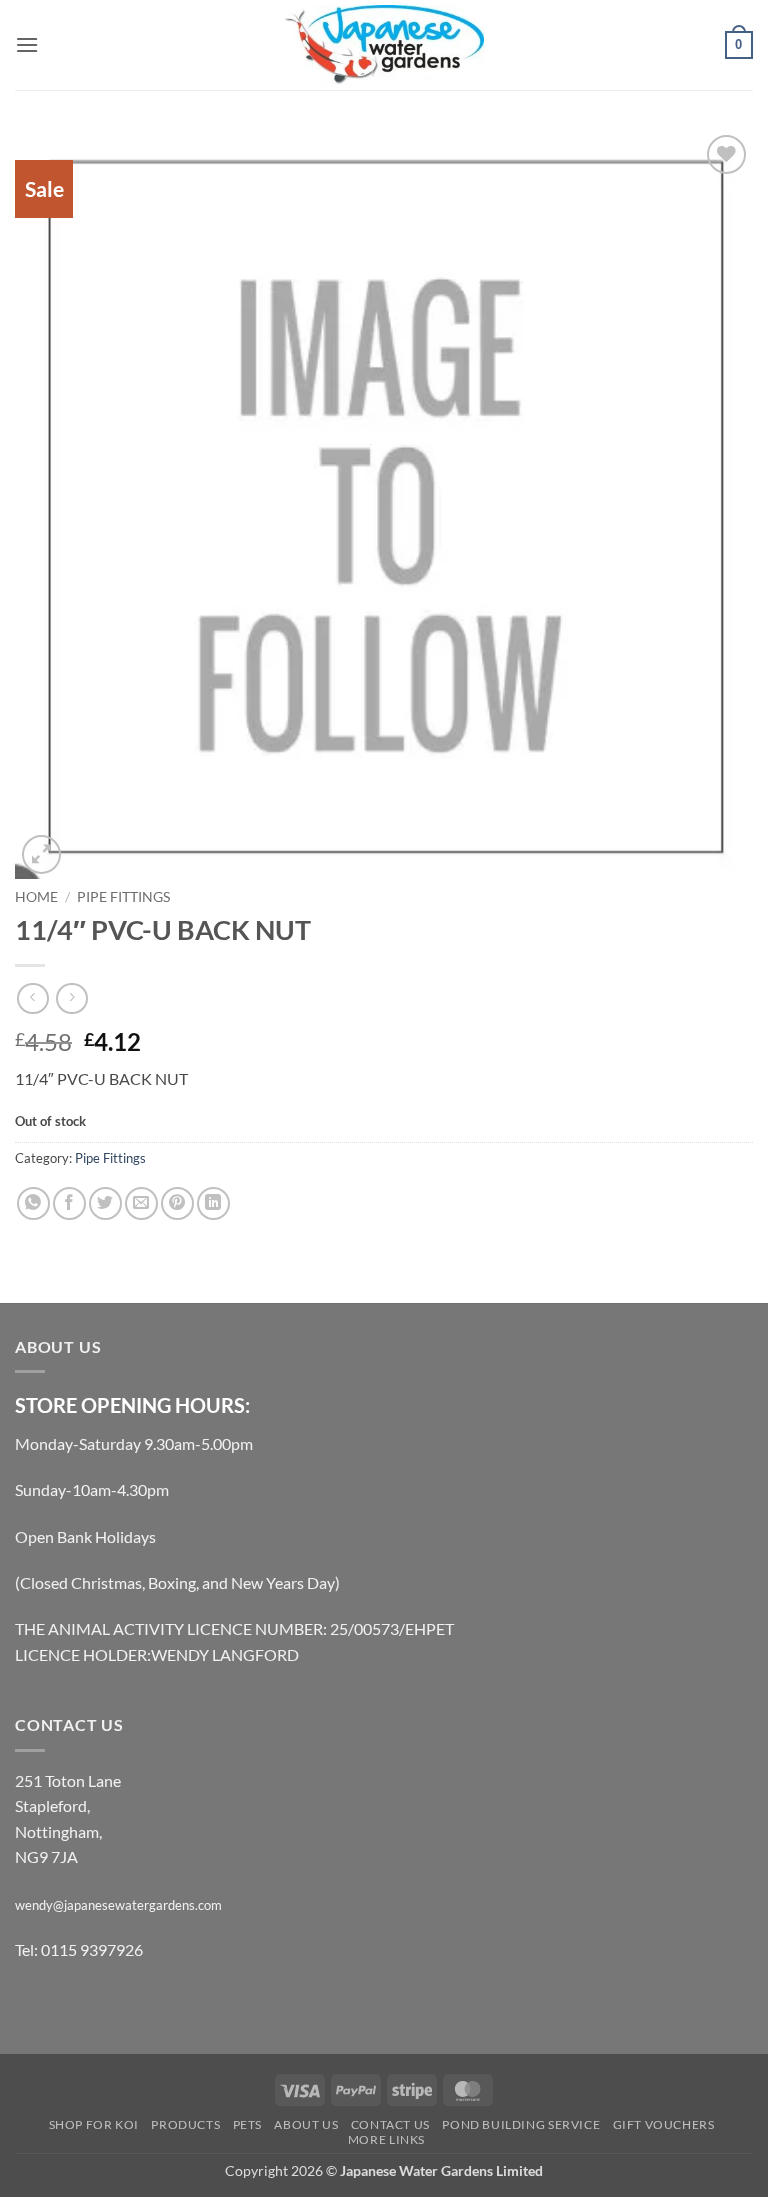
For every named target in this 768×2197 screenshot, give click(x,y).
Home (36, 897)
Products (185, 2124)
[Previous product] (71, 998)
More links (386, 2139)
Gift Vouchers (664, 2124)
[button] (27, 44)
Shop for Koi (94, 2124)
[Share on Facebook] (69, 1203)
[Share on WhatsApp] (33, 1203)
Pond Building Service (521, 2124)
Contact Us (390, 2124)
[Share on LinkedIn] (213, 1203)
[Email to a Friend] (141, 1203)
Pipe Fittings (123, 897)
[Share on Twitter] (105, 1203)
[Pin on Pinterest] (177, 1203)
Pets (247, 2124)
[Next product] (32, 998)
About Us (306, 2124)
